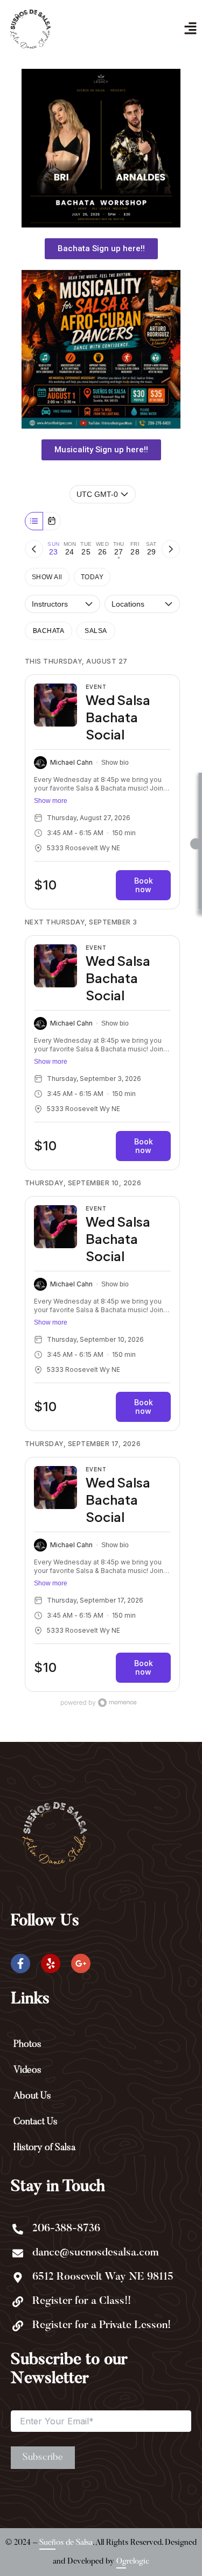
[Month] (52, 521)
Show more (51, 801)
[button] (190, 29)
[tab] (53, 549)
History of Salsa (44, 2148)
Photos (27, 2045)
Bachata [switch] (48, 631)
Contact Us (36, 2122)
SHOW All (47, 577)
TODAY (92, 577)
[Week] (34, 521)
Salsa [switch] (96, 631)
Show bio (115, 763)
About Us (32, 2096)
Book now (144, 885)
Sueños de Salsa (66, 2542)
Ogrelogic (133, 2561)
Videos (27, 2070)
